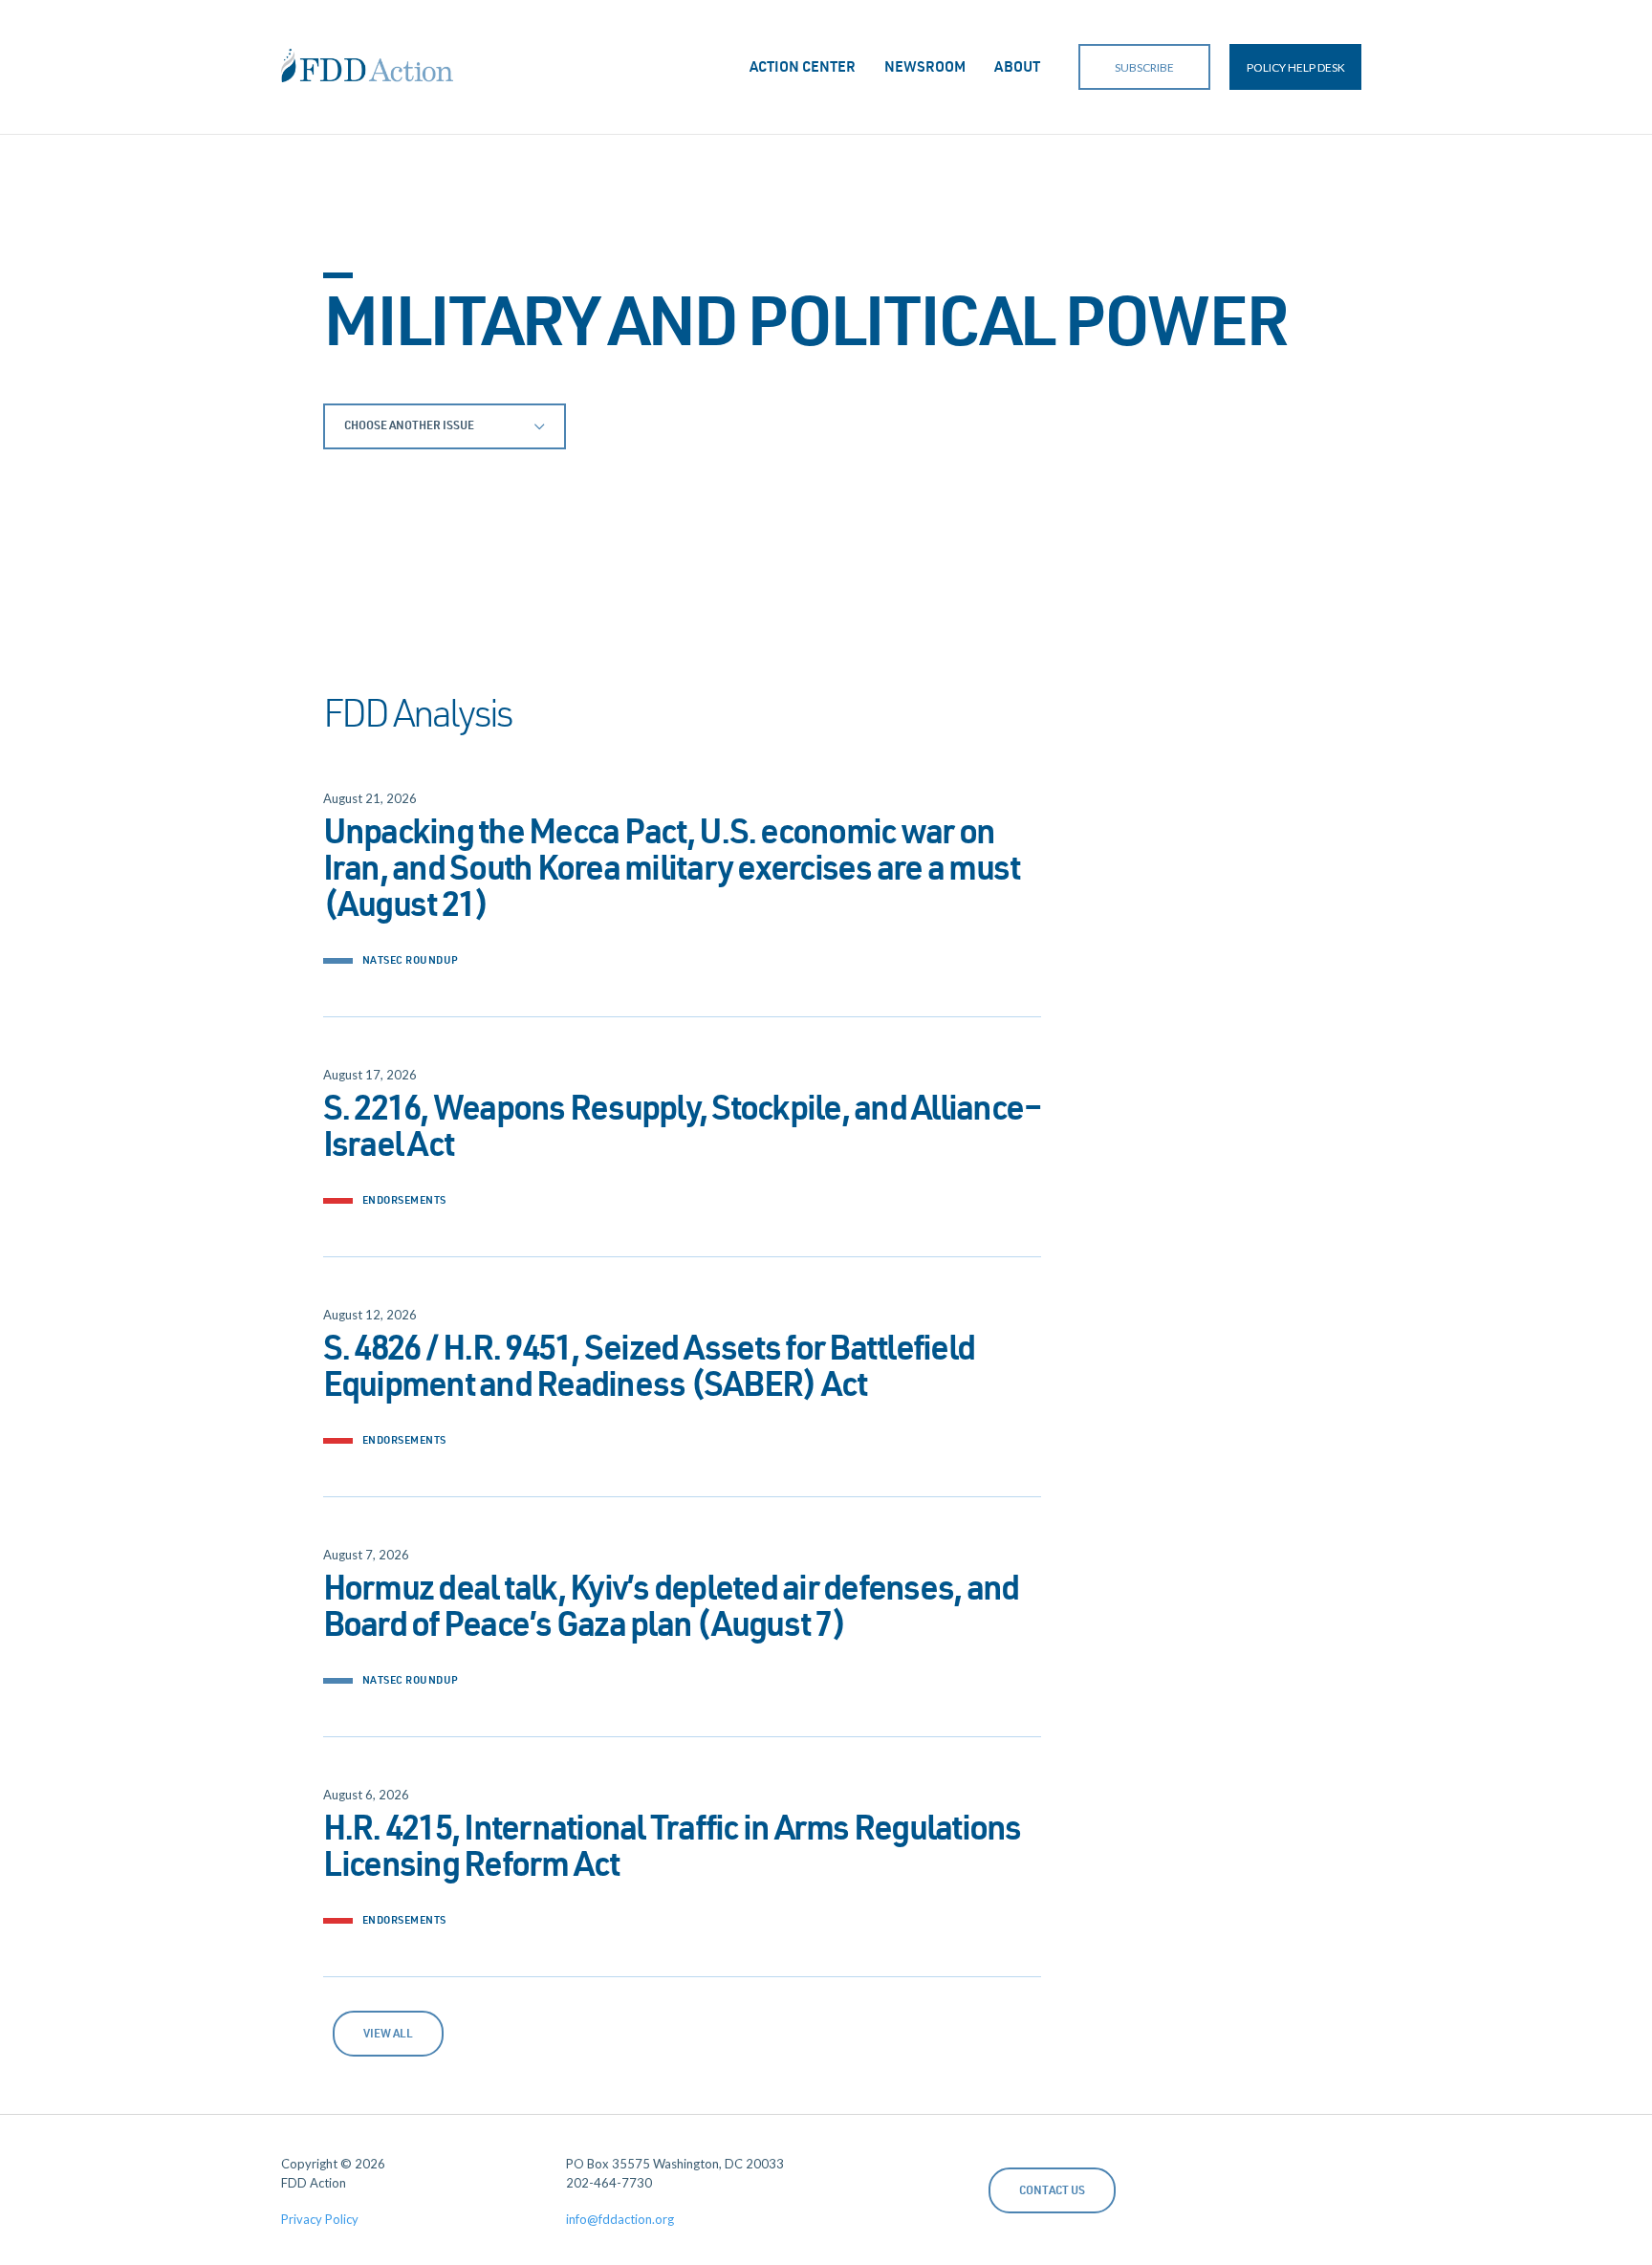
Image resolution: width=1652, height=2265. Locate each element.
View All (388, 2035)
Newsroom (925, 68)
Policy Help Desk (1296, 67)
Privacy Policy (320, 2219)
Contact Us (1052, 2191)
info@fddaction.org (620, 2219)
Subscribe (1144, 67)
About (1017, 68)
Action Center (803, 68)
